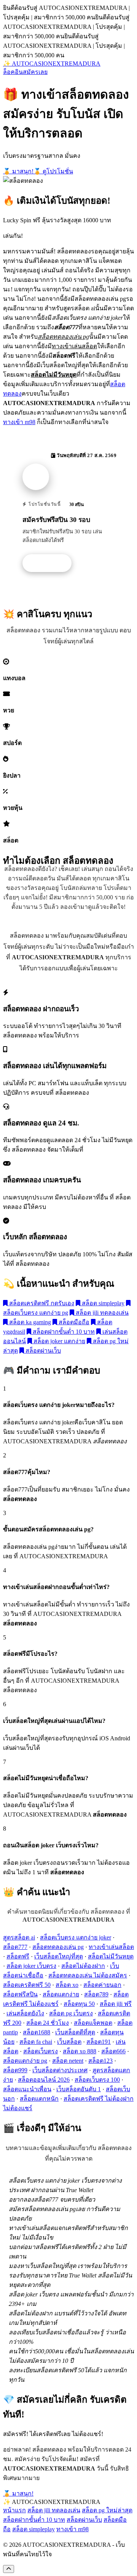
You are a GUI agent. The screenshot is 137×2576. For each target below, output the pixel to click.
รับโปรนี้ (51, 563)
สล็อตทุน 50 (79, 2004)
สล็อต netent (68, 2061)
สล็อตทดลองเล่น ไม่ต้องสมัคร (88, 1975)
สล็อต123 (100, 2061)
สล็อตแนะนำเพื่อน (27, 2089)
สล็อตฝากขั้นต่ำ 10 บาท (63, 1332)
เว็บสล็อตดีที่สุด (75, 2032)
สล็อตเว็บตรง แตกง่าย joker (76, 1937)
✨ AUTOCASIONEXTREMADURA (52, 64)
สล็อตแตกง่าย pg (25, 2061)
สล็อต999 (15, 2070)
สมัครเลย (35, 72)
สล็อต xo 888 (80, 2051)
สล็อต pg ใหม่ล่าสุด (107, 2510)
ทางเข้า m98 (19, 422)
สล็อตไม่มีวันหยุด (111, 1956)
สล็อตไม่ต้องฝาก (83, 1966)
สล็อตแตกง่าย (61, 1994)
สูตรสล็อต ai (19, 1937)
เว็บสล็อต (69, 2042)
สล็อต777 (15, 1947)
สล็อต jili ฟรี (116, 2004)
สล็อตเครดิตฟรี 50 (27, 1985)
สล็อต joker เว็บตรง (31, 1966)
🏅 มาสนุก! (18, 171)
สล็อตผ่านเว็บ (42, 1351)
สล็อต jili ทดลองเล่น (101, 1313)
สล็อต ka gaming (29, 1322)
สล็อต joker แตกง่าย (59, 1341)
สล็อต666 (113, 2051)
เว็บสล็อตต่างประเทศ (60, 2070)
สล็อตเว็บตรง (41, 2051)
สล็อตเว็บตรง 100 (97, 2080)
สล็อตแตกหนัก (39, 2099)
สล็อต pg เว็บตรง (71, 2013)
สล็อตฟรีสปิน (20, 1994)
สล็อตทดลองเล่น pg (58, 1947)
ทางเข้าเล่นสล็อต (111, 1947)
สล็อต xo (67, 1985)
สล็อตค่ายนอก (102, 1985)
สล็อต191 (99, 2042)
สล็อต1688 (37, 2032)
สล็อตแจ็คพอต (93, 2023)
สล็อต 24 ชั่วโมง (48, 2023)
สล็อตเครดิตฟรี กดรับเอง (41, 1303)
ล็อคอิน (13, 72)
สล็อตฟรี (18, 1956)
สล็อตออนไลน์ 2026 (44, 2080)
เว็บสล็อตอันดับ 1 (79, 2089)
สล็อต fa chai (36, 2042)
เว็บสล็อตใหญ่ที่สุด (59, 1956)
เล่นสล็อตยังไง (25, 2013)
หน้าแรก (14, 2510)
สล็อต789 (96, 1994)
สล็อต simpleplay (102, 1303)
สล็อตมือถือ (73, 1322)
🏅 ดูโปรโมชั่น (53, 171)
